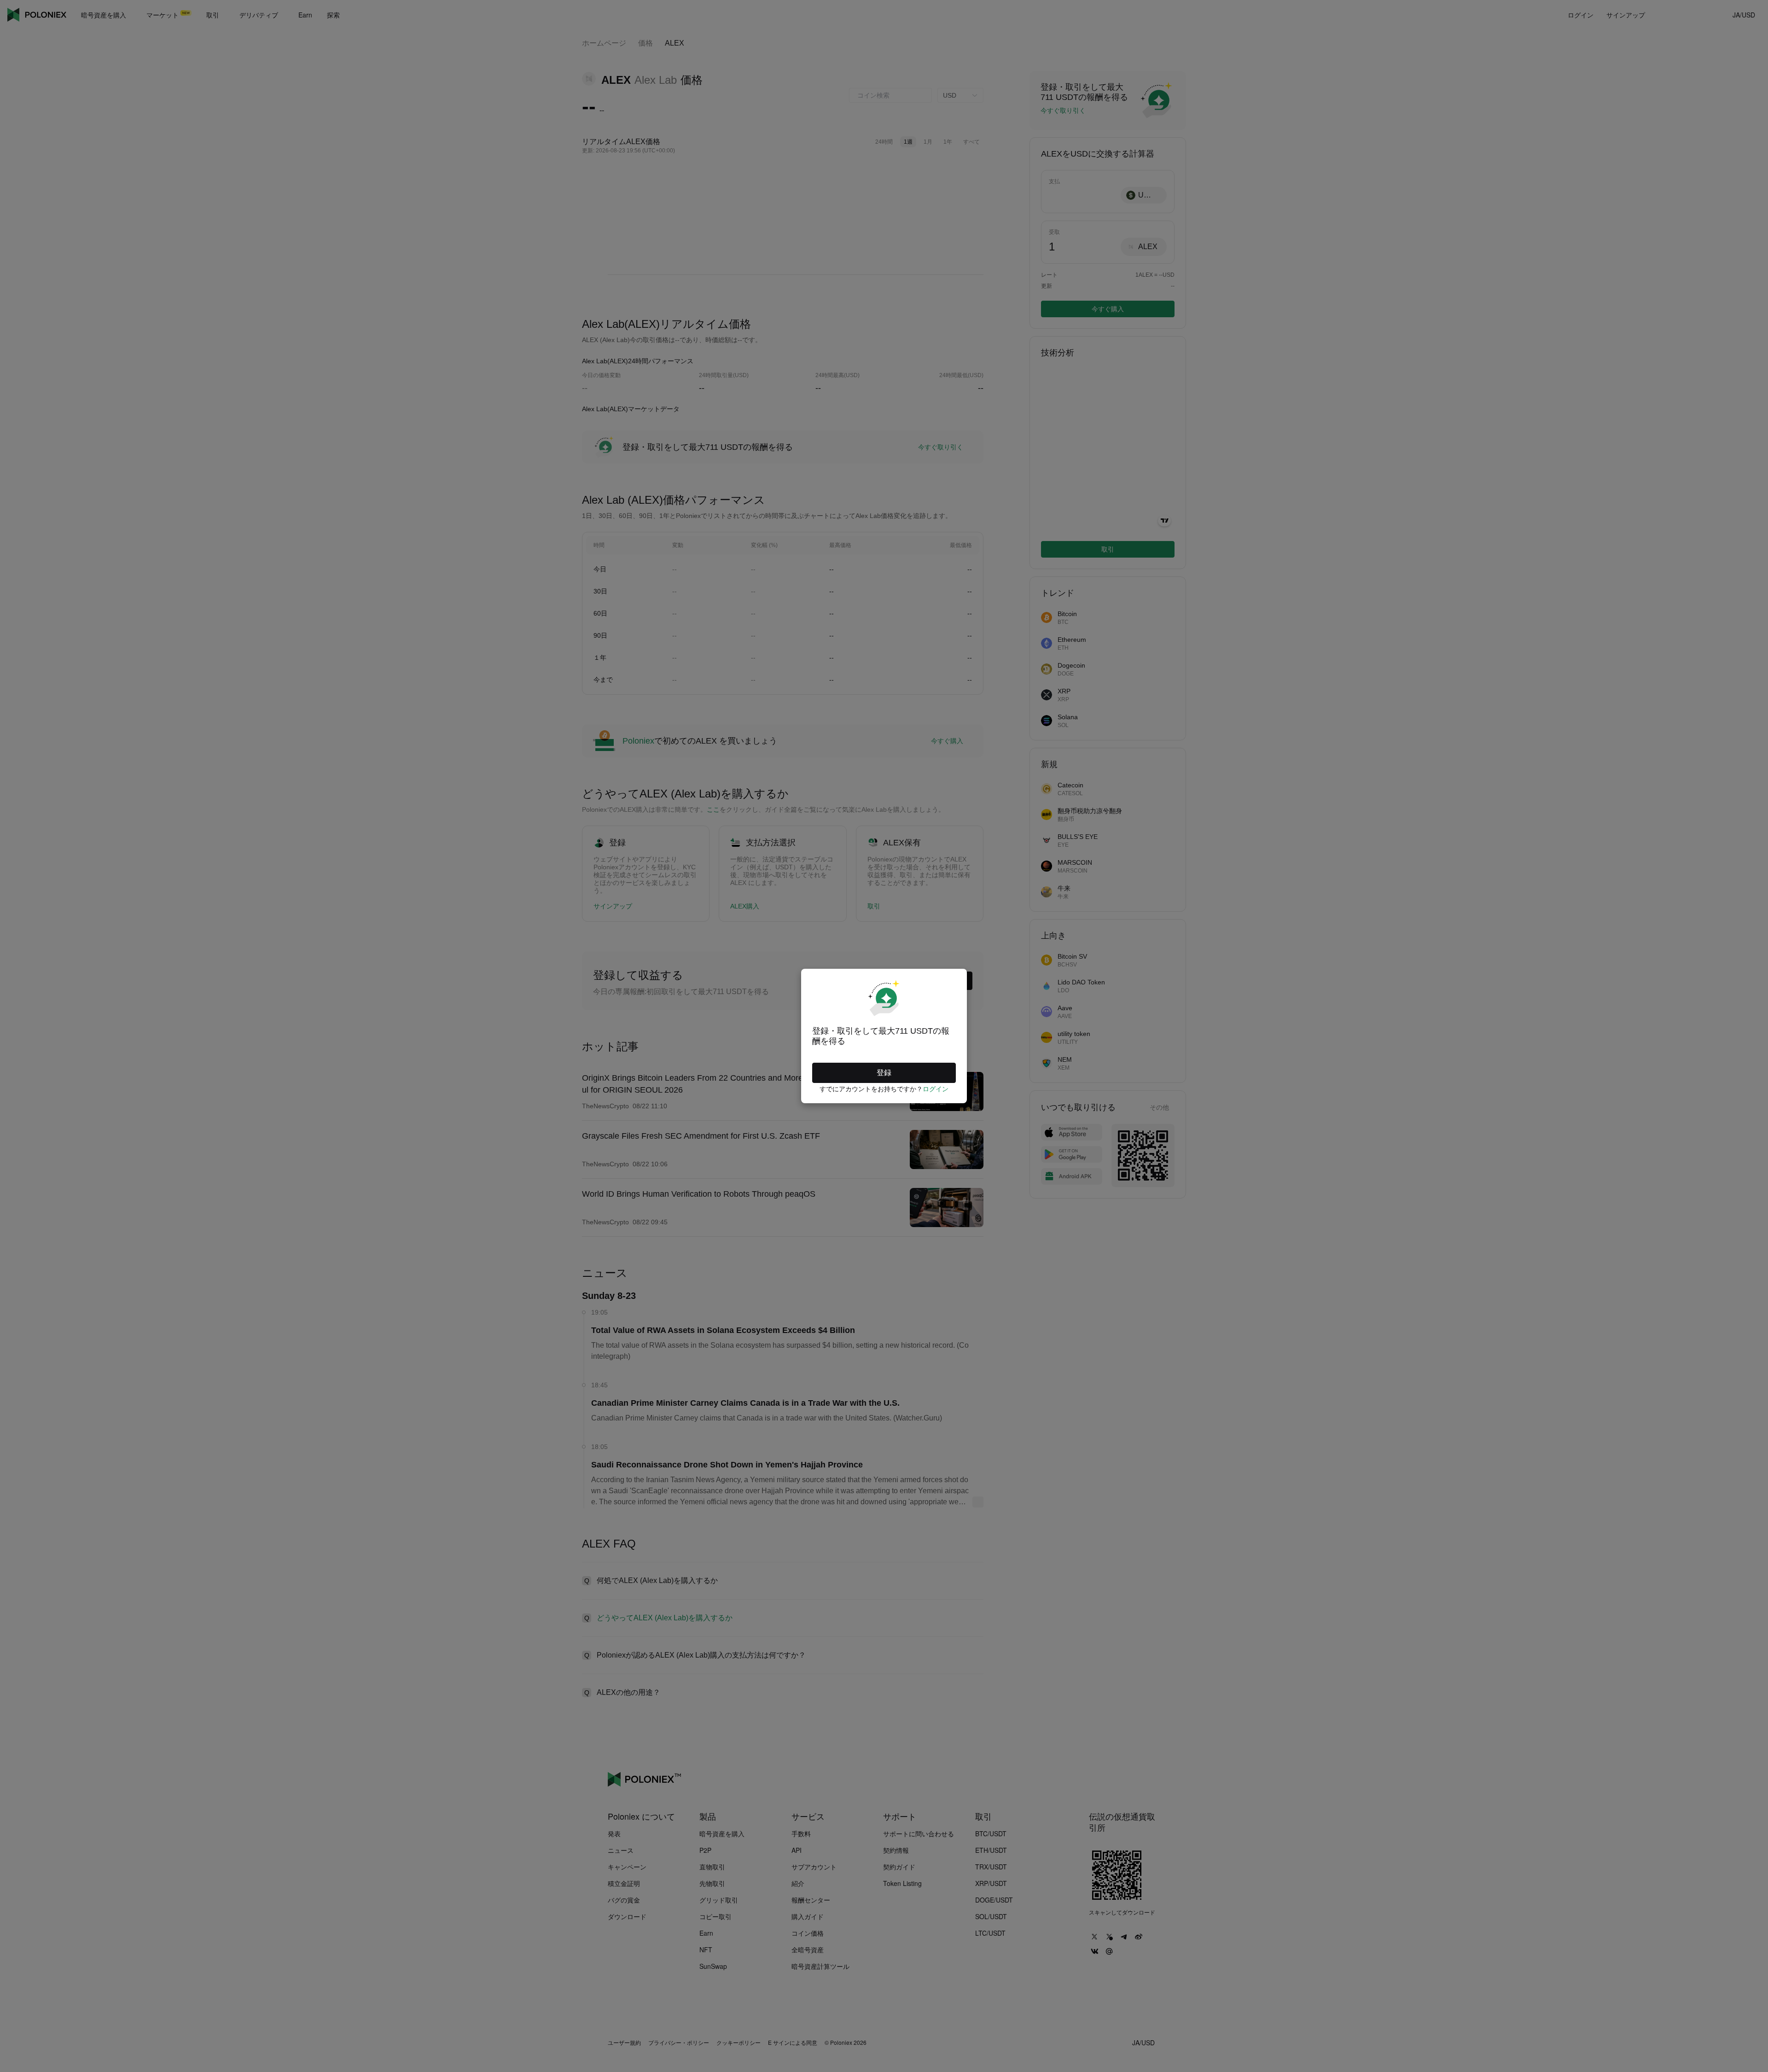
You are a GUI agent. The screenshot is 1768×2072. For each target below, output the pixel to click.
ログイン (936, 1089)
